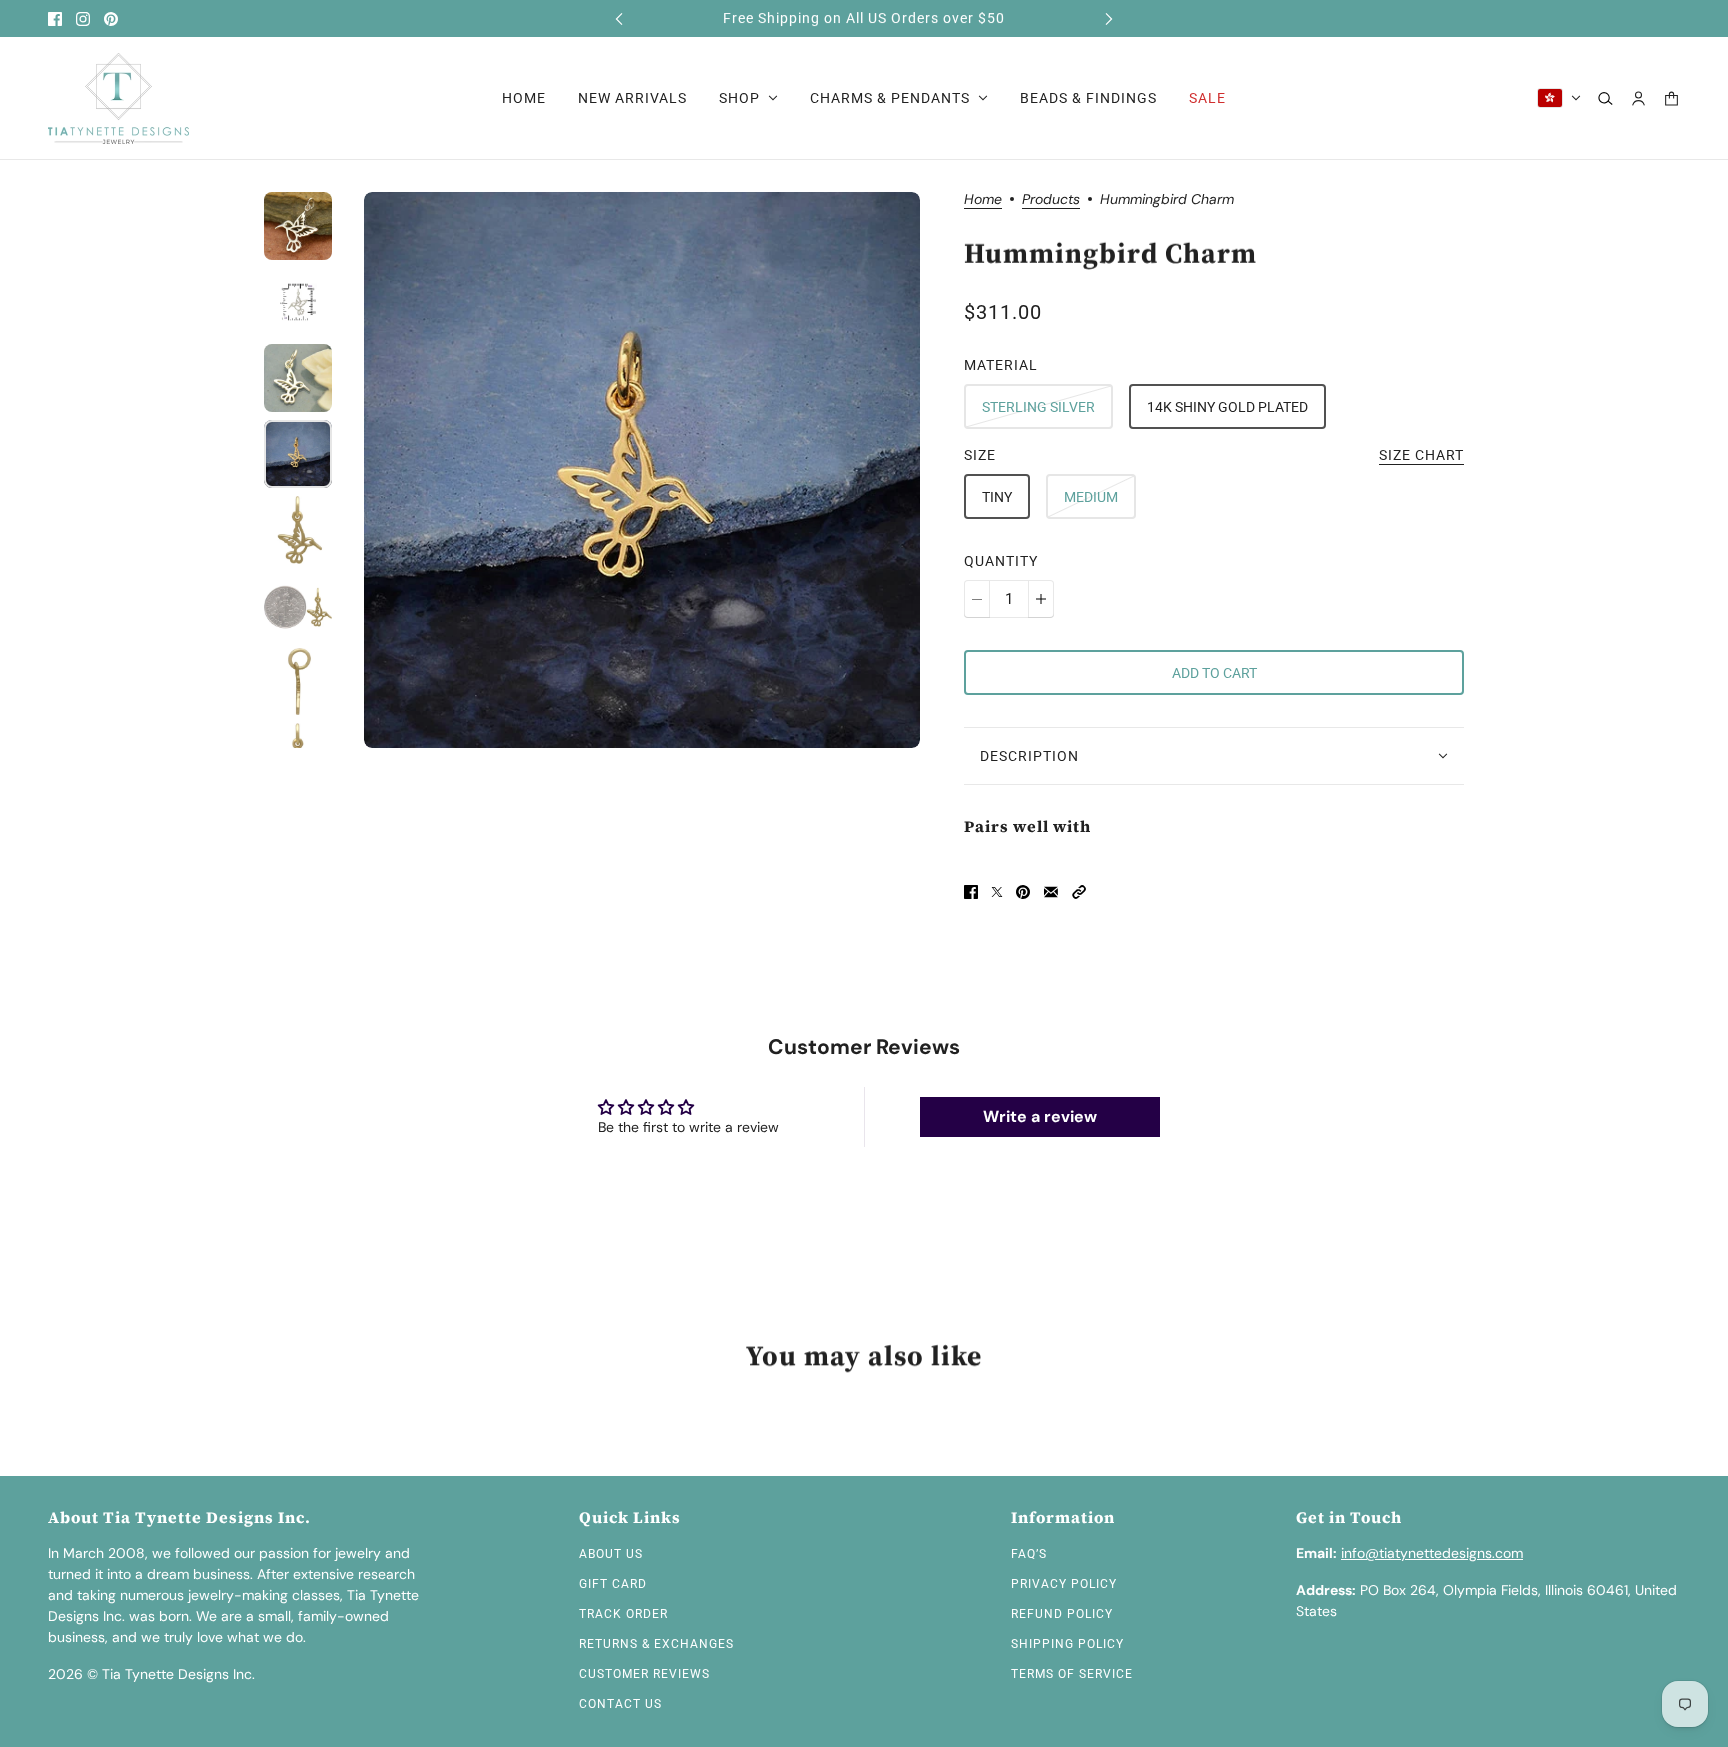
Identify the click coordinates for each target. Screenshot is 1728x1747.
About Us (611, 1554)
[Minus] (977, 599)
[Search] (1605, 98)
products (1051, 200)
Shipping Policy (1067, 1644)
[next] (1109, 18)
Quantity (1001, 561)
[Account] (1638, 98)
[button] (1079, 892)
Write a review (1040, 1116)
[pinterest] (111, 19)
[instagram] (83, 19)
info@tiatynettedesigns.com (1432, 1553)
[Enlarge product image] (642, 470)
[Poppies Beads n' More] (118, 98)
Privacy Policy (1064, 1584)
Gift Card (613, 1584)
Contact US (620, 1704)
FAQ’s (1029, 1554)
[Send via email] (1051, 892)
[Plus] (1041, 599)
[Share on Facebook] (971, 892)
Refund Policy (1062, 1614)
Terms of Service (1072, 1674)
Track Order (623, 1614)
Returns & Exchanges (656, 1644)
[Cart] (1671, 98)
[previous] (619, 18)
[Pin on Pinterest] (1023, 892)
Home (983, 200)
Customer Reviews (644, 1674)
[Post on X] (997, 892)
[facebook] (55, 19)
